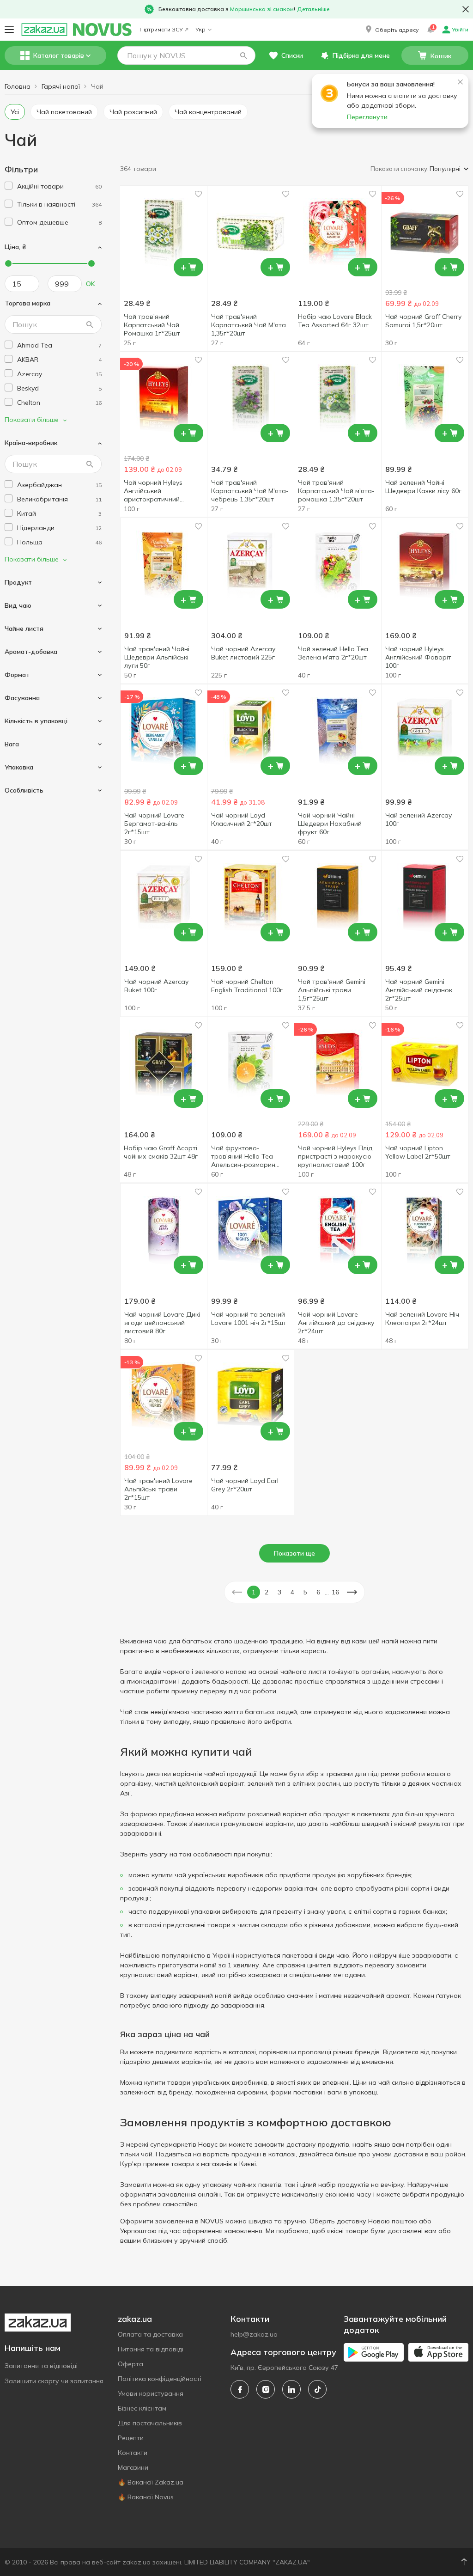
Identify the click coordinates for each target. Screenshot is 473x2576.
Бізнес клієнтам (142, 2408)
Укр (200, 29)
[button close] (466, 9)
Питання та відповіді (151, 2349)
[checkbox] (9, 186)
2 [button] (267, 1592)
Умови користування (151, 2393)
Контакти (133, 2453)
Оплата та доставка (150, 2334)
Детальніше (313, 9)
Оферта (130, 2364)
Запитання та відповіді (41, 2366)
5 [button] (305, 1592)
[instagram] (266, 2389)
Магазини (133, 2467)
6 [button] (318, 1592)
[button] (391, 30)
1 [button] (254, 1592)
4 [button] (292, 1592)
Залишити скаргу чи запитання (54, 2381)
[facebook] (240, 2389)
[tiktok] (317, 2389)
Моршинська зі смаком (262, 9)
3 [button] (279, 1592)
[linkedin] (291, 2389)
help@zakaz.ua (254, 2334)
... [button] (327, 1592)
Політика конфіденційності (160, 2379)
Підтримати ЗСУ (161, 29)
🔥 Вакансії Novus (146, 2497)
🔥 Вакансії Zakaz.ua (151, 2482)
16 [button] (335, 1592)
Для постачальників (150, 2423)
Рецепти (131, 2438)
